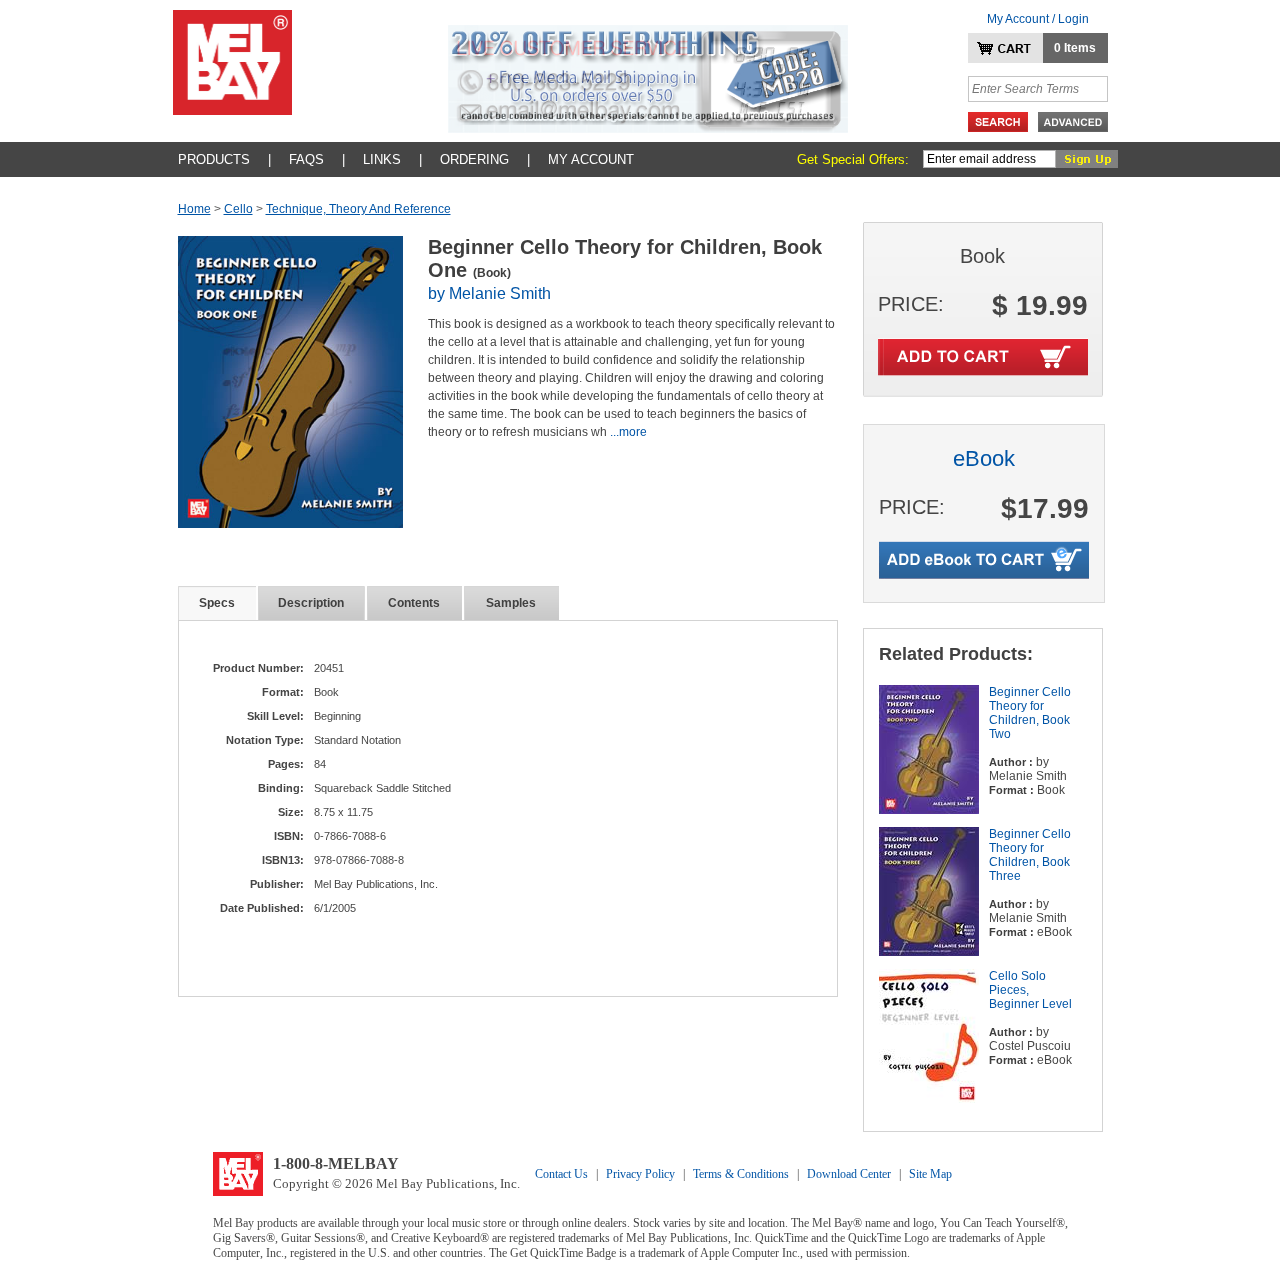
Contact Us (561, 1174)
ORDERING (474, 159)
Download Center (849, 1174)
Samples (511, 603)
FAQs (306, 159)
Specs (217, 603)
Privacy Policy (640, 1174)
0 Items (1075, 48)
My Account (591, 159)
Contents (414, 603)
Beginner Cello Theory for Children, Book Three (1030, 855)
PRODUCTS (214, 159)
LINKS (382, 159)
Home (194, 209)
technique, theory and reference (358, 209)
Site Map (930, 1174)
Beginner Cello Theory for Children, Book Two (1030, 713)
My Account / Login (1038, 19)
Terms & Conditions (741, 1174)
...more (628, 432)
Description (311, 603)
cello (238, 209)
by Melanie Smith (489, 293)
